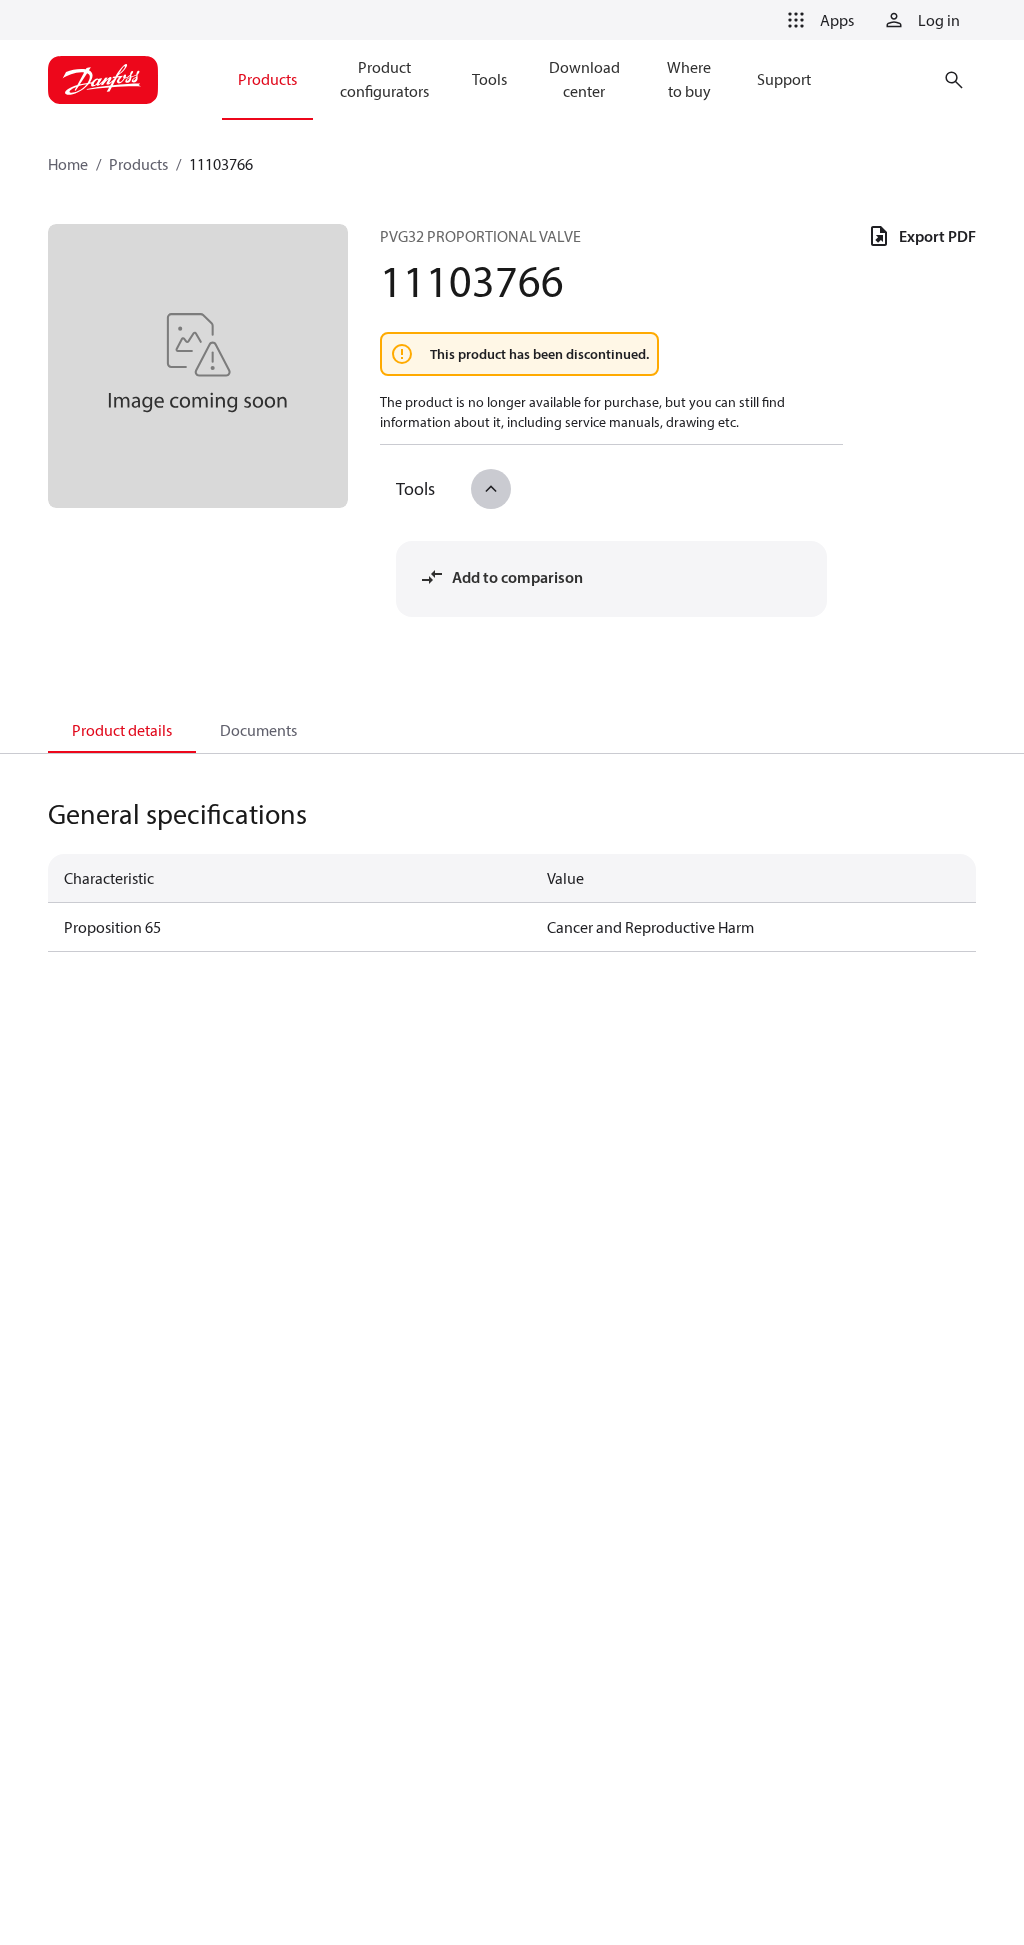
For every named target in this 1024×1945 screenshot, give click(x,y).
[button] (817, 20)
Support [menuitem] (784, 79)
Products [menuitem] (267, 79)
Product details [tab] (122, 730)
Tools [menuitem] (489, 79)
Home (68, 164)
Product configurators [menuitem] (384, 79)
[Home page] (103, 80)
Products (138, 164)
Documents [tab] (258, 730)
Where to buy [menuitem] (689, 79)
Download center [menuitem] (584, 79)
